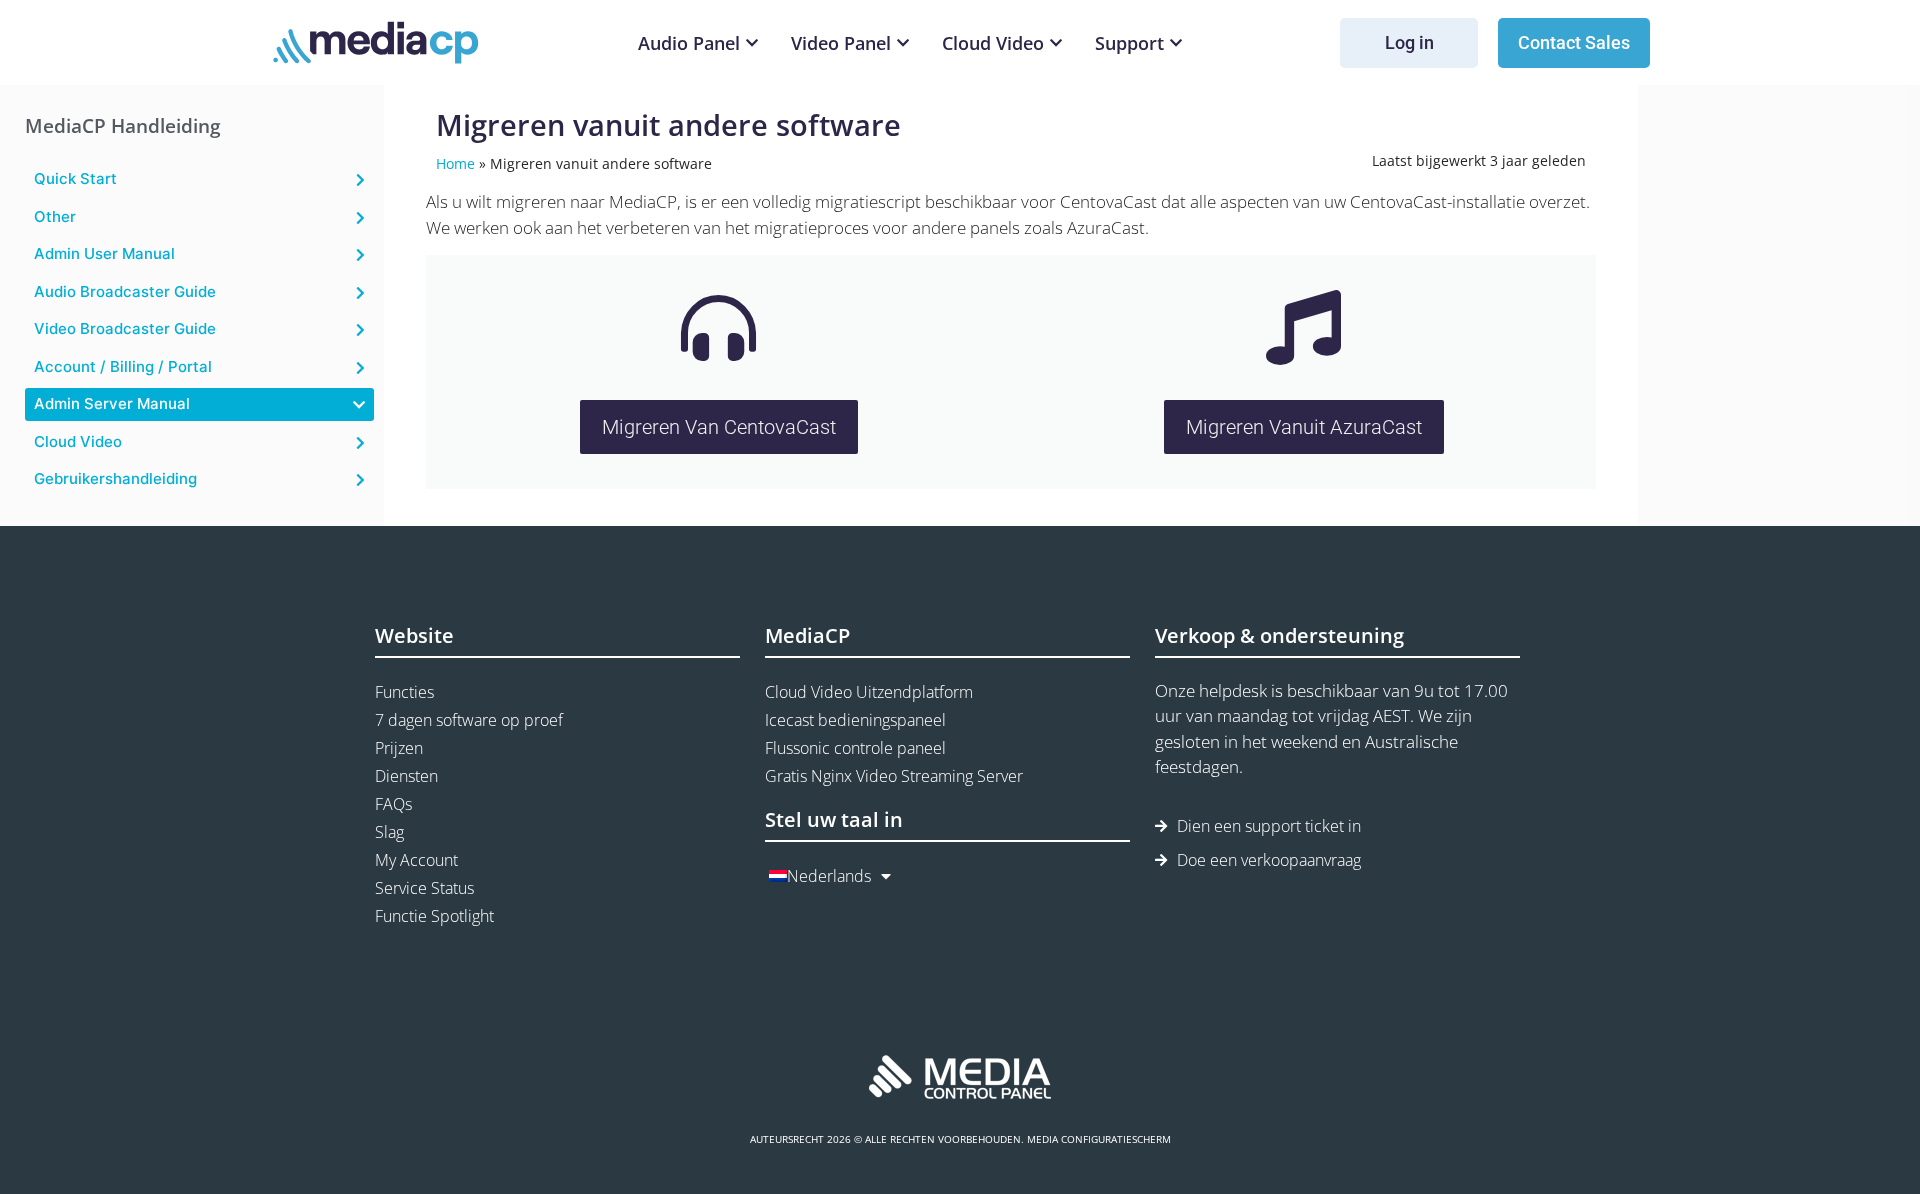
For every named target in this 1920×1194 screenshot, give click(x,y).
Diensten (406, 776)
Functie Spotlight (434, 916)
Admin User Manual (104, 253)
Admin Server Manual (112, 403)
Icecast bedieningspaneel (855, 720)
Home (455, 163)
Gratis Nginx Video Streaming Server (894, 776)
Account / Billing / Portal (123, 366)
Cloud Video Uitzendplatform (869, 692)
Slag (389, 832)
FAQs (393, 804)
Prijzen (399, 748)
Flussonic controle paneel (855, 748)
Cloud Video (78, 441)
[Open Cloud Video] (1056, 43)
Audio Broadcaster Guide (125, 291)
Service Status (424, 888)
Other (55, 216)
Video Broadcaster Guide (125, 328)
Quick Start (75, 178)
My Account (416, 860)
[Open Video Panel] (903, 43)
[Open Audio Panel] (752, 43)
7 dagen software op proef (469, 720)
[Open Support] (1176, 43)
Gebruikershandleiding (115, 478)
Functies (404, 692)
